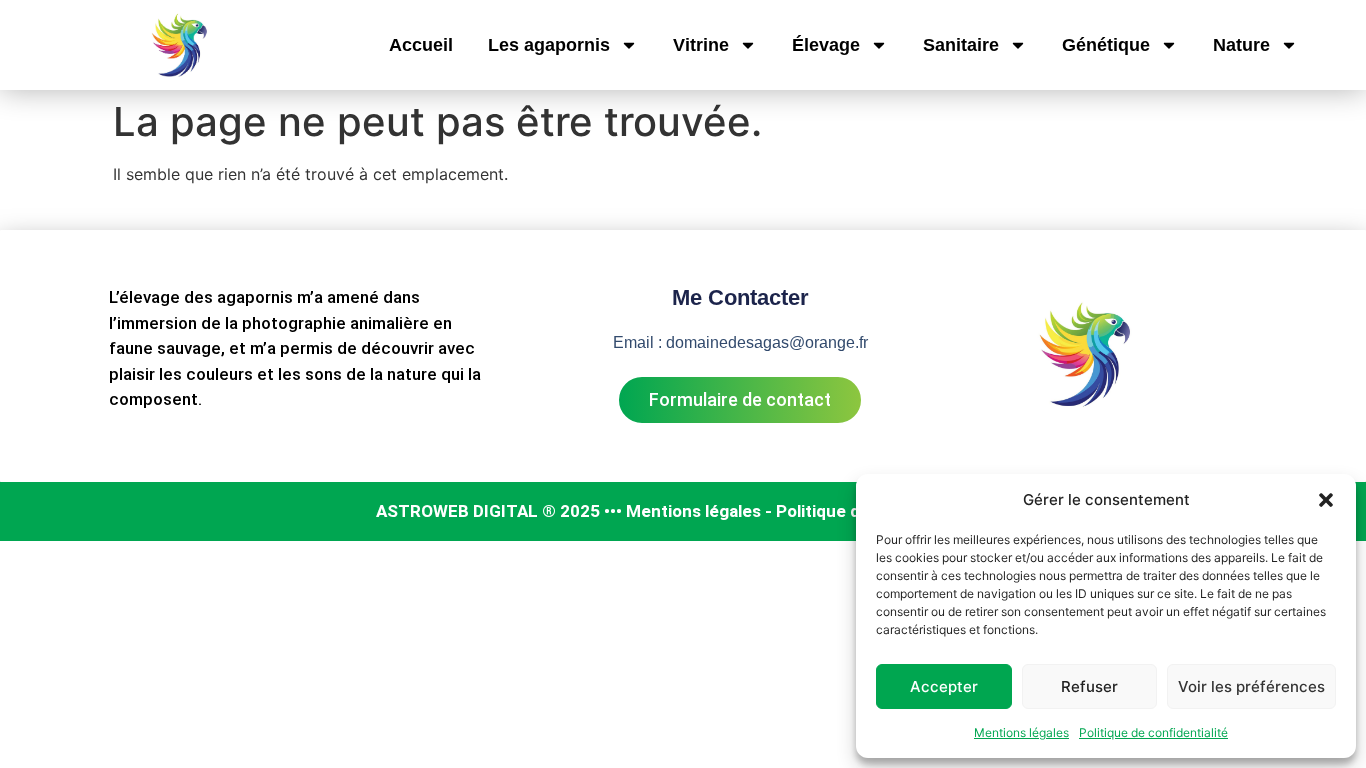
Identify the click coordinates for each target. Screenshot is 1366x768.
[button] (1326, 500)
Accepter (944, 686)
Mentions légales (1021, 732)
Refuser (1089, 686)
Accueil (421, 45)
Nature (1241, 45)
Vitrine (701, 45)
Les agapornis (549, 45)
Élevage (826, 45)
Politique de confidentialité (1153, 732)
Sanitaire (961, 45)
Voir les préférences (1251, 686)
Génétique (1106, 45)
